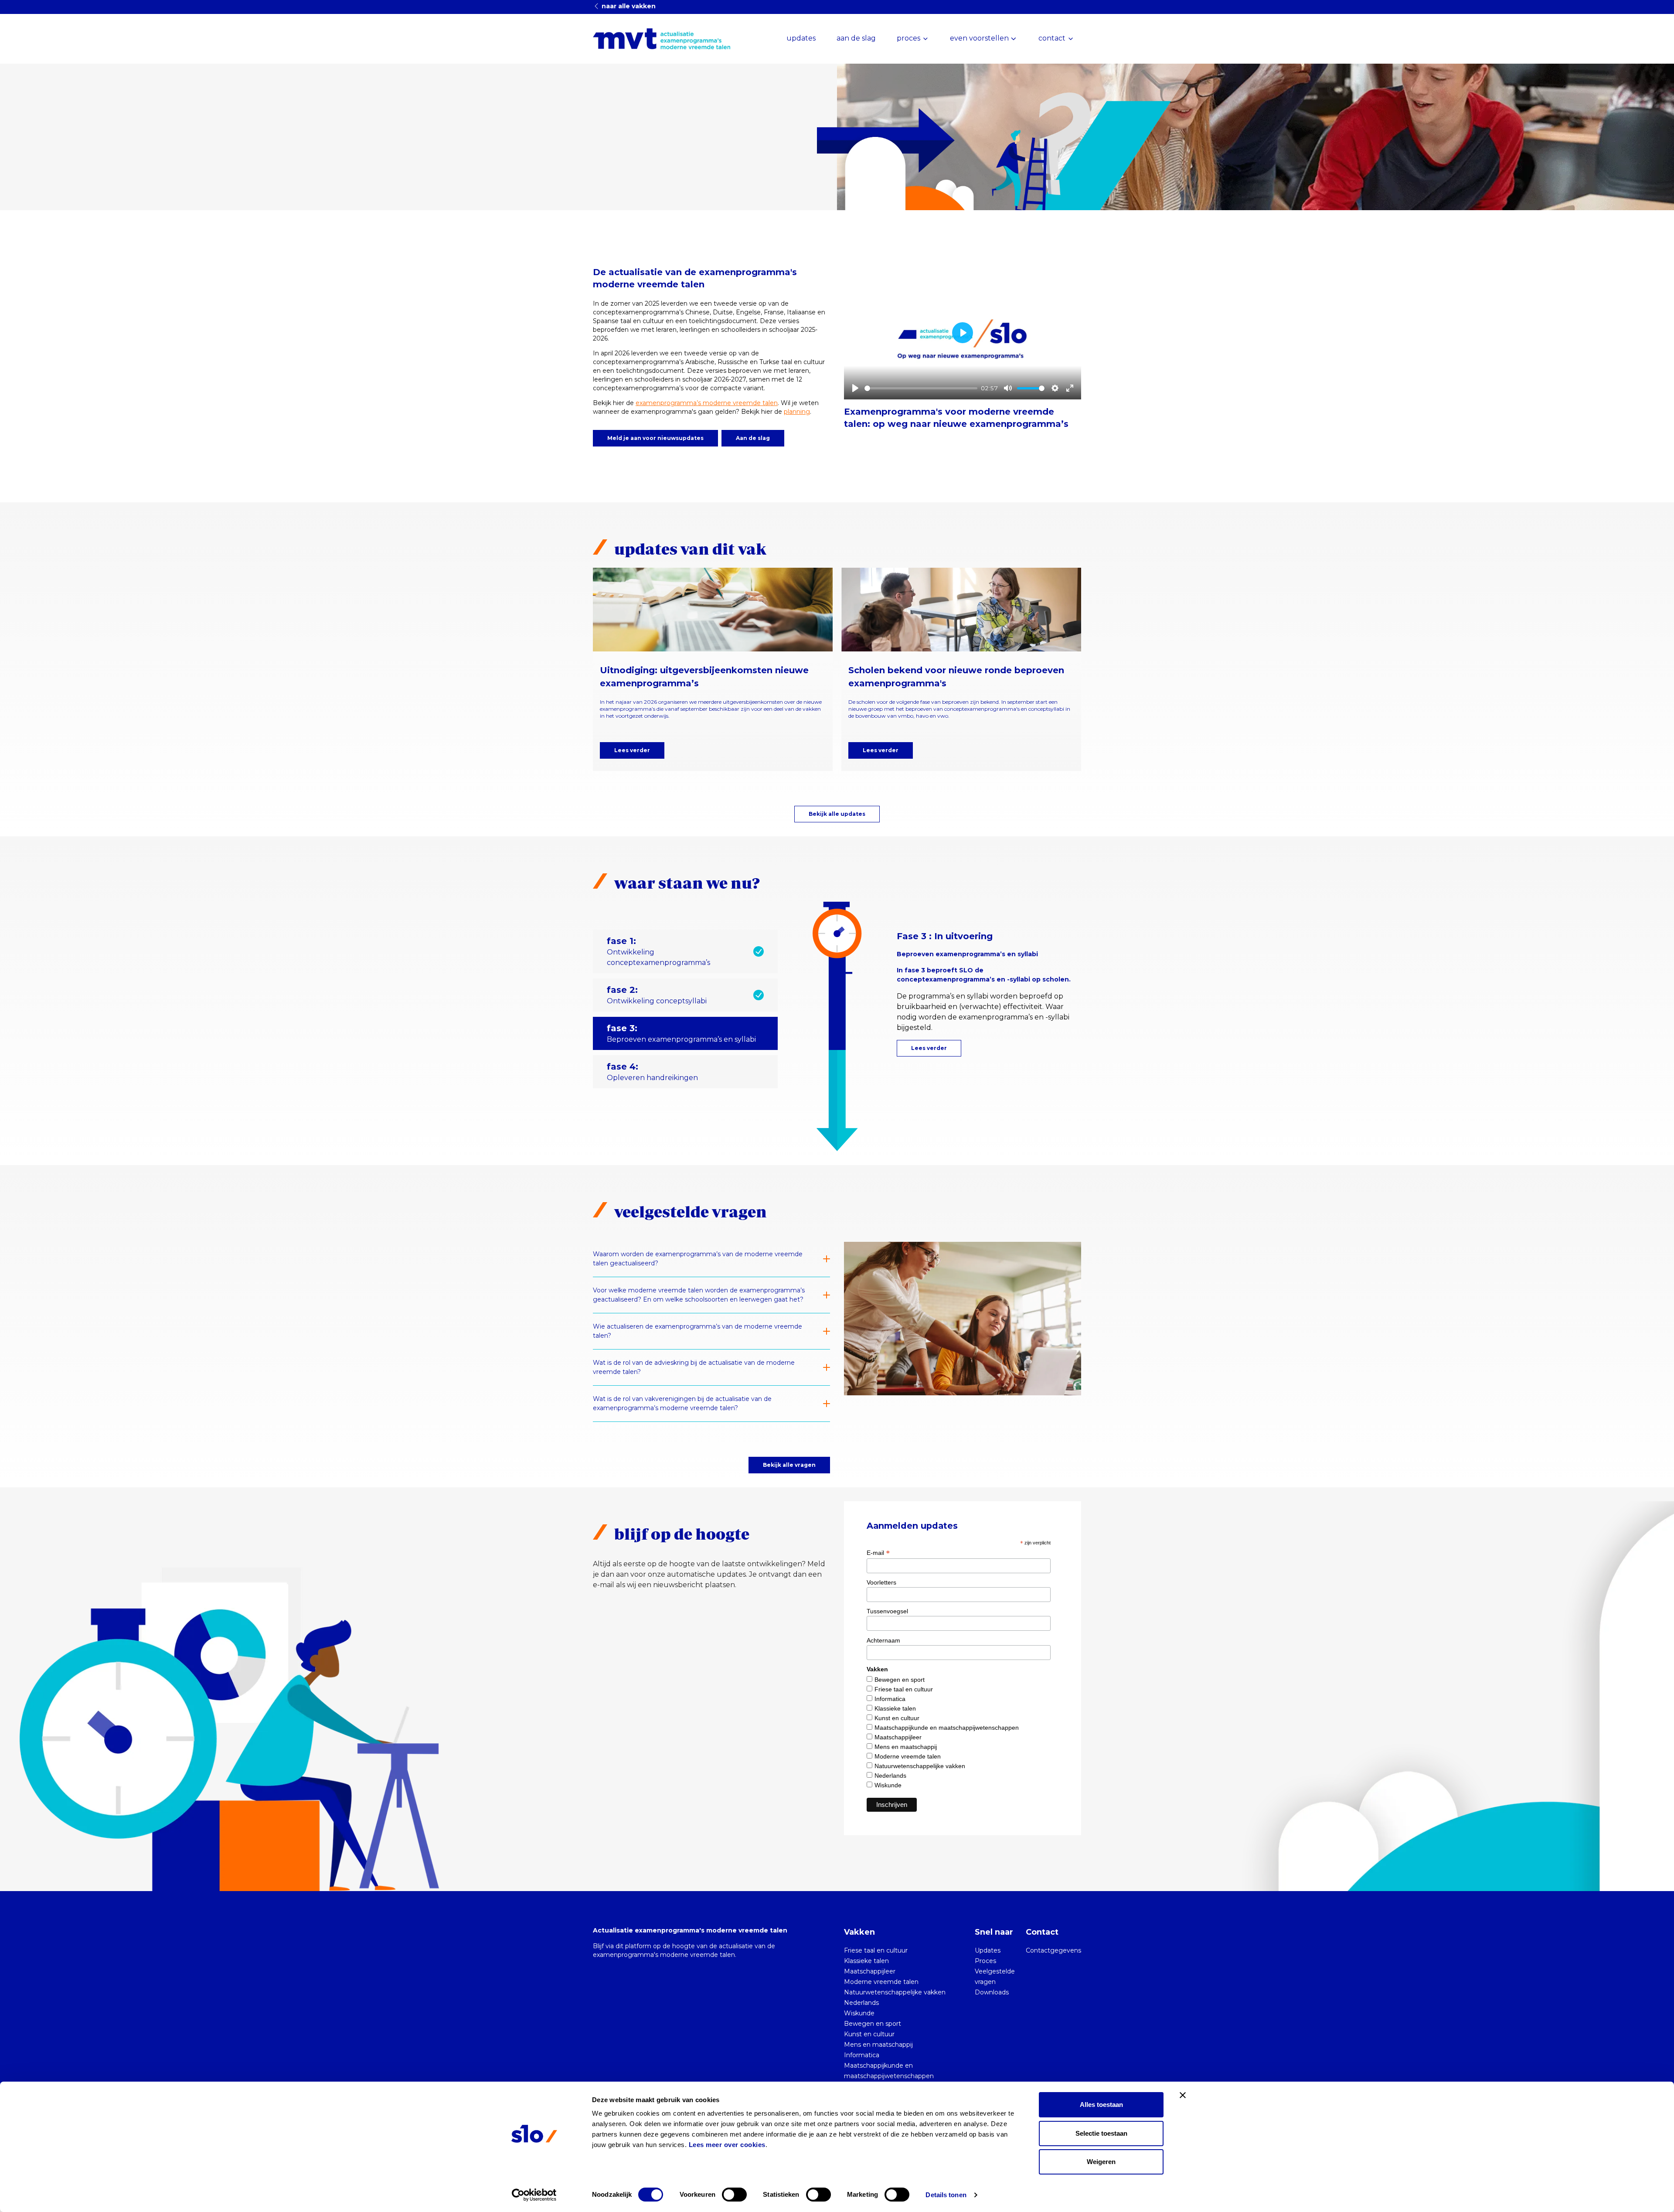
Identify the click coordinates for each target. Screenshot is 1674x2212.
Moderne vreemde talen (908, 1756)
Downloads (992, 1992)
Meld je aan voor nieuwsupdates (655, 438)
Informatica (890, 1699)
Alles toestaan (1101, 2105)
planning (797, 412)
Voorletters (881, 1582)
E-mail (878, 1553)
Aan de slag (753, 438)
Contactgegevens (1053, 1950)
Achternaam (883, 1640)
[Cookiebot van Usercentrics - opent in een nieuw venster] (534, 2195)
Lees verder (632, 750)
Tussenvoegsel (887, 1611)
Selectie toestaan (1101, 2133)
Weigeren (1101, 2162)
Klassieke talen (895, 1708)
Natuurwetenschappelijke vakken (920, 1766)
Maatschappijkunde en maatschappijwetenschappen (947, 1728)
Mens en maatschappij (906, 1747)
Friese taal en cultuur (904, 1689)
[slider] (921, 388)
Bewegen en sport (900, 1680)
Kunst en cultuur (897, 1718)
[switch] (734, 2195)
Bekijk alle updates (837, 814)
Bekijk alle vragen (789, 1465)
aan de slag (856, 38)
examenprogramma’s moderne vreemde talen (707, 403)
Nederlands (890, 1776)
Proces (985, 1961)
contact (1052, 38)
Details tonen (946, 2195)
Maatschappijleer (898, 1737)
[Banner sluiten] (1183, 2095)
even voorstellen (979, 38)
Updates (988, 1950)
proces (908, 38)
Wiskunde (888, 1785)
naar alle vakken (628, 6)
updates (801, 38)
